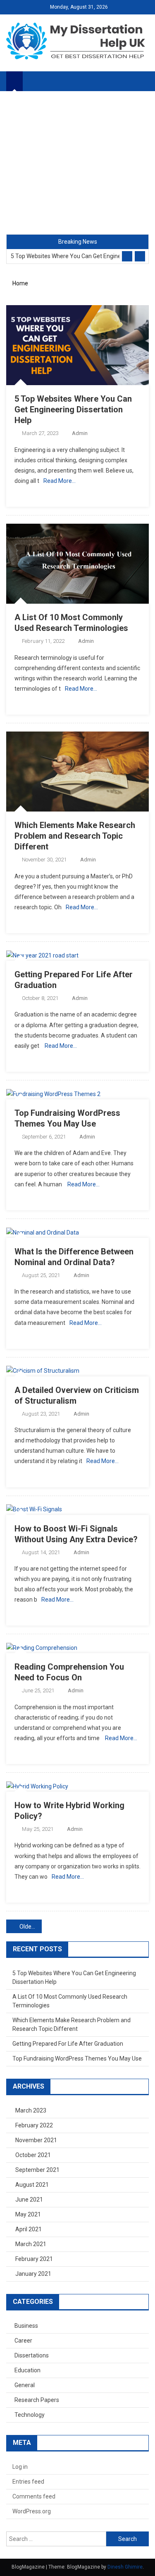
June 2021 (29, 2200)
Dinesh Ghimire (125, 2567)
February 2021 (34, 2259)
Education (27, 2370)
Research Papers (37, 2400)
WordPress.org (32, 2511)
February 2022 (34, 2125)
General (25, 2385)
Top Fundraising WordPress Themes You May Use (77, 2058)
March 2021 (31, 2244)
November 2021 (36, 2140)
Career (23, 2341)
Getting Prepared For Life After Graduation (68, 2044)
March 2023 (31, 2110)
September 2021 (37, 2170)
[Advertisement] (77, 163)
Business (26, 2326)
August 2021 (32, 2185)
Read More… (60, 481)
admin (80, 433)
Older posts (31, 1927)
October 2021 (33, 2155)
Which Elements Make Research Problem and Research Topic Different (75, 836)
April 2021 (29, 2229)
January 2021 (33, 2274)
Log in (20, 2467)
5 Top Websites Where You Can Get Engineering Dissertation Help (65, 256)
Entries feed (28, 2482)
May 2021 (28, 2214)
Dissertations (32, 2355)
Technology (30, 2415)
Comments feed (34, 2496)
